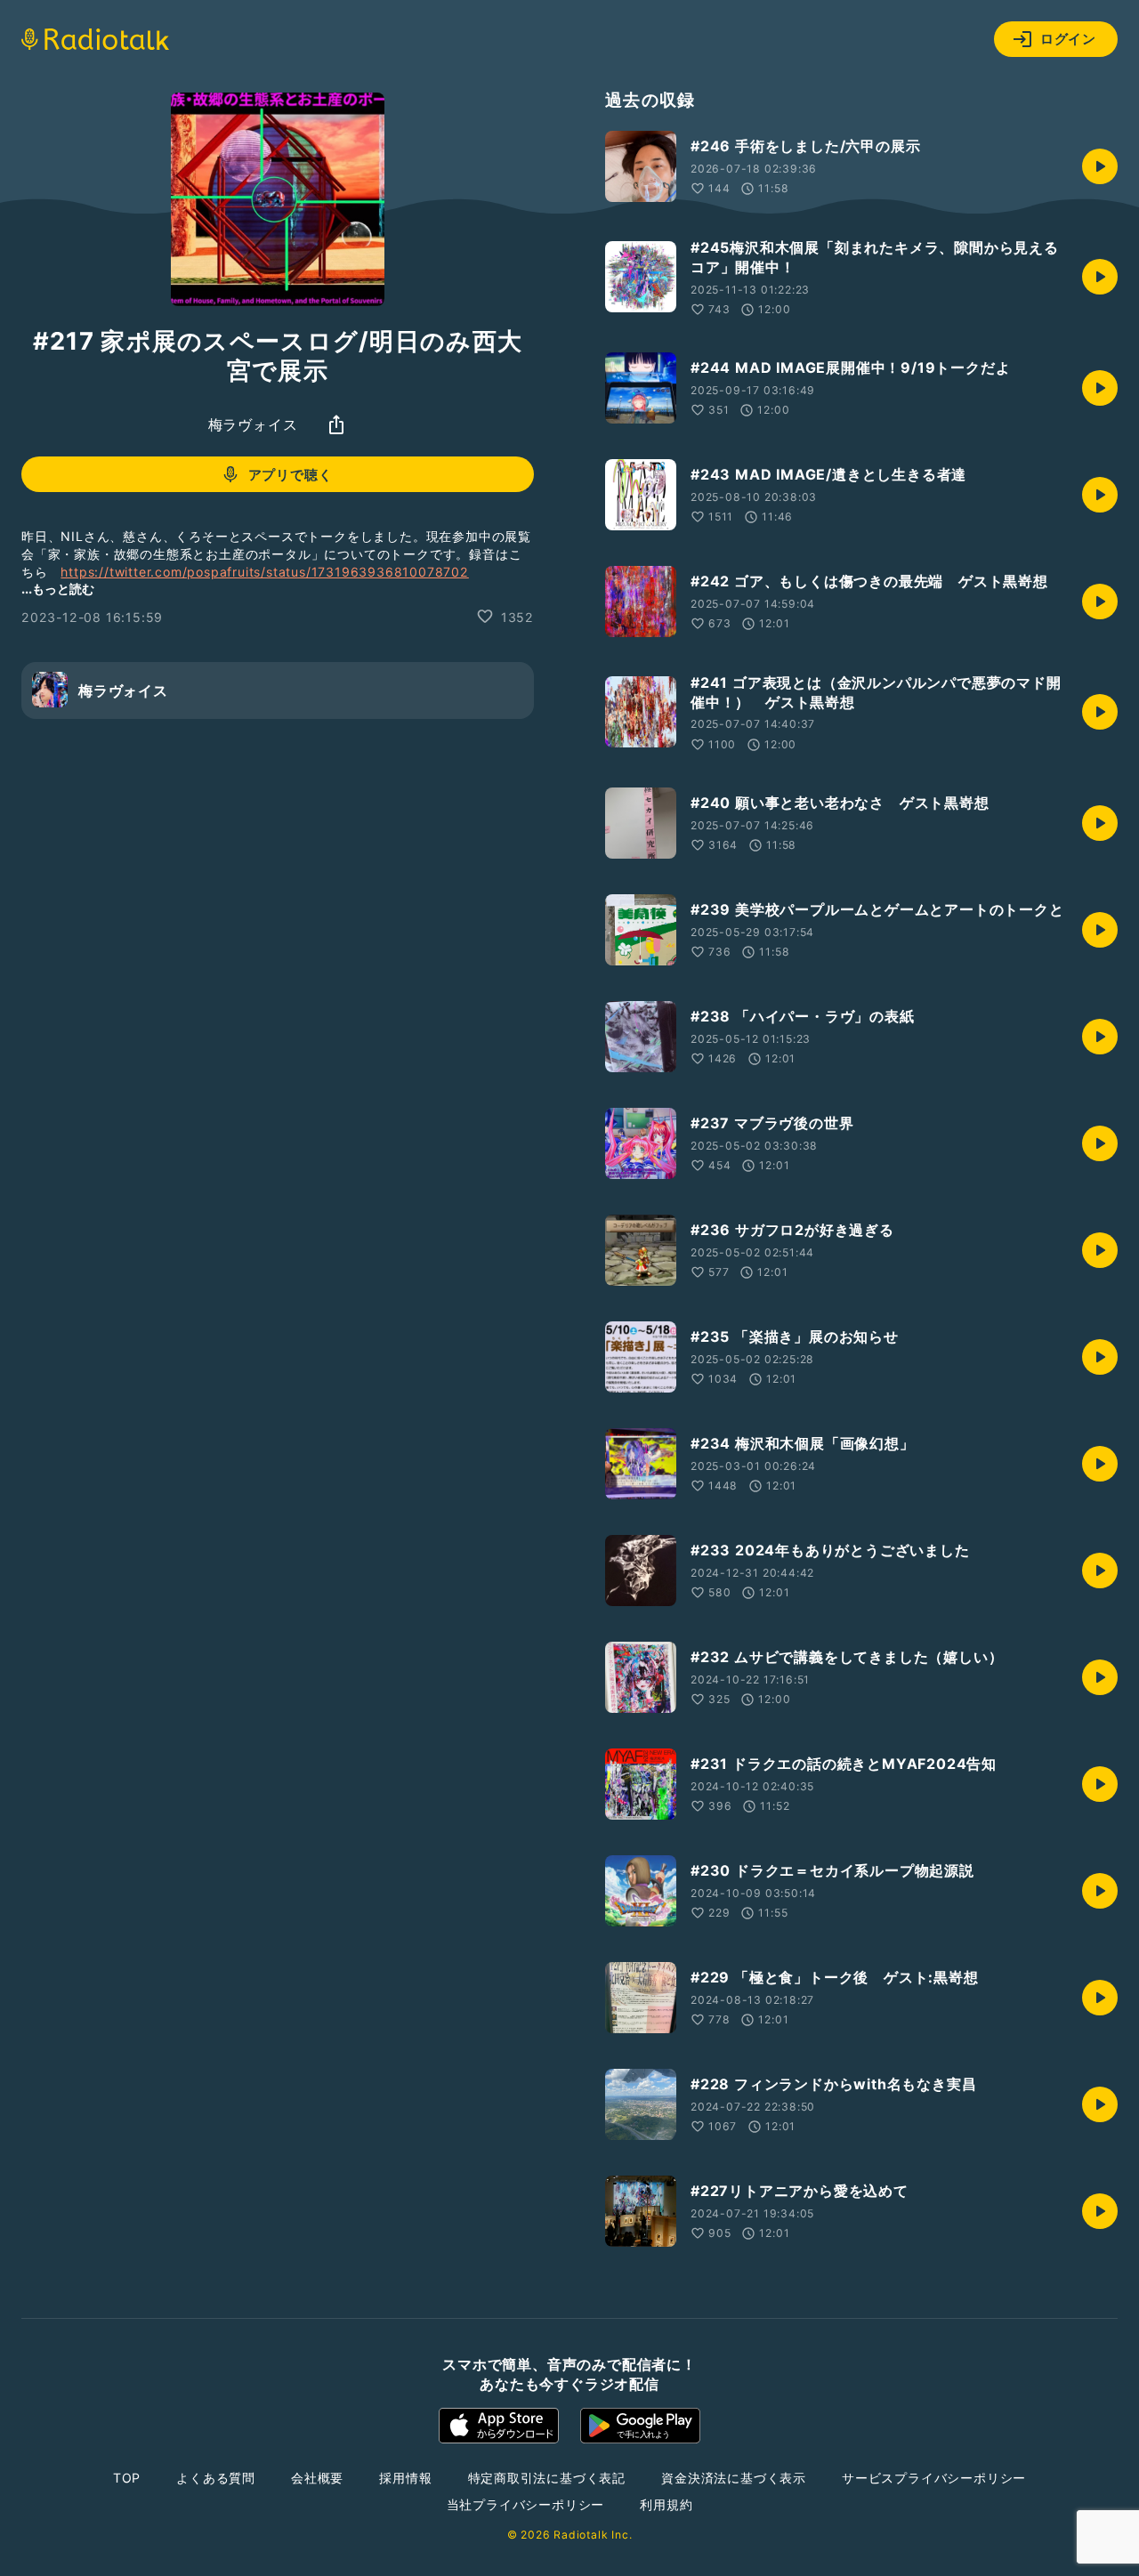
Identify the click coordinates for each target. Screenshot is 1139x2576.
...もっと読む (58, 588)
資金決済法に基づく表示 (734, 2478)
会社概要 (317, 2478)
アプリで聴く (291, 475)
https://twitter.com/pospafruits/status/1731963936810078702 (264, 572)
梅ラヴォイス (253, 424)
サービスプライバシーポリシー (934, 2478)
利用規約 (666, 2504)
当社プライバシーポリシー (526, 2504)
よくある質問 (216, 2478)
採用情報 (405, 2478)
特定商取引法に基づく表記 (547, 2478)
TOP (127, 2478)
